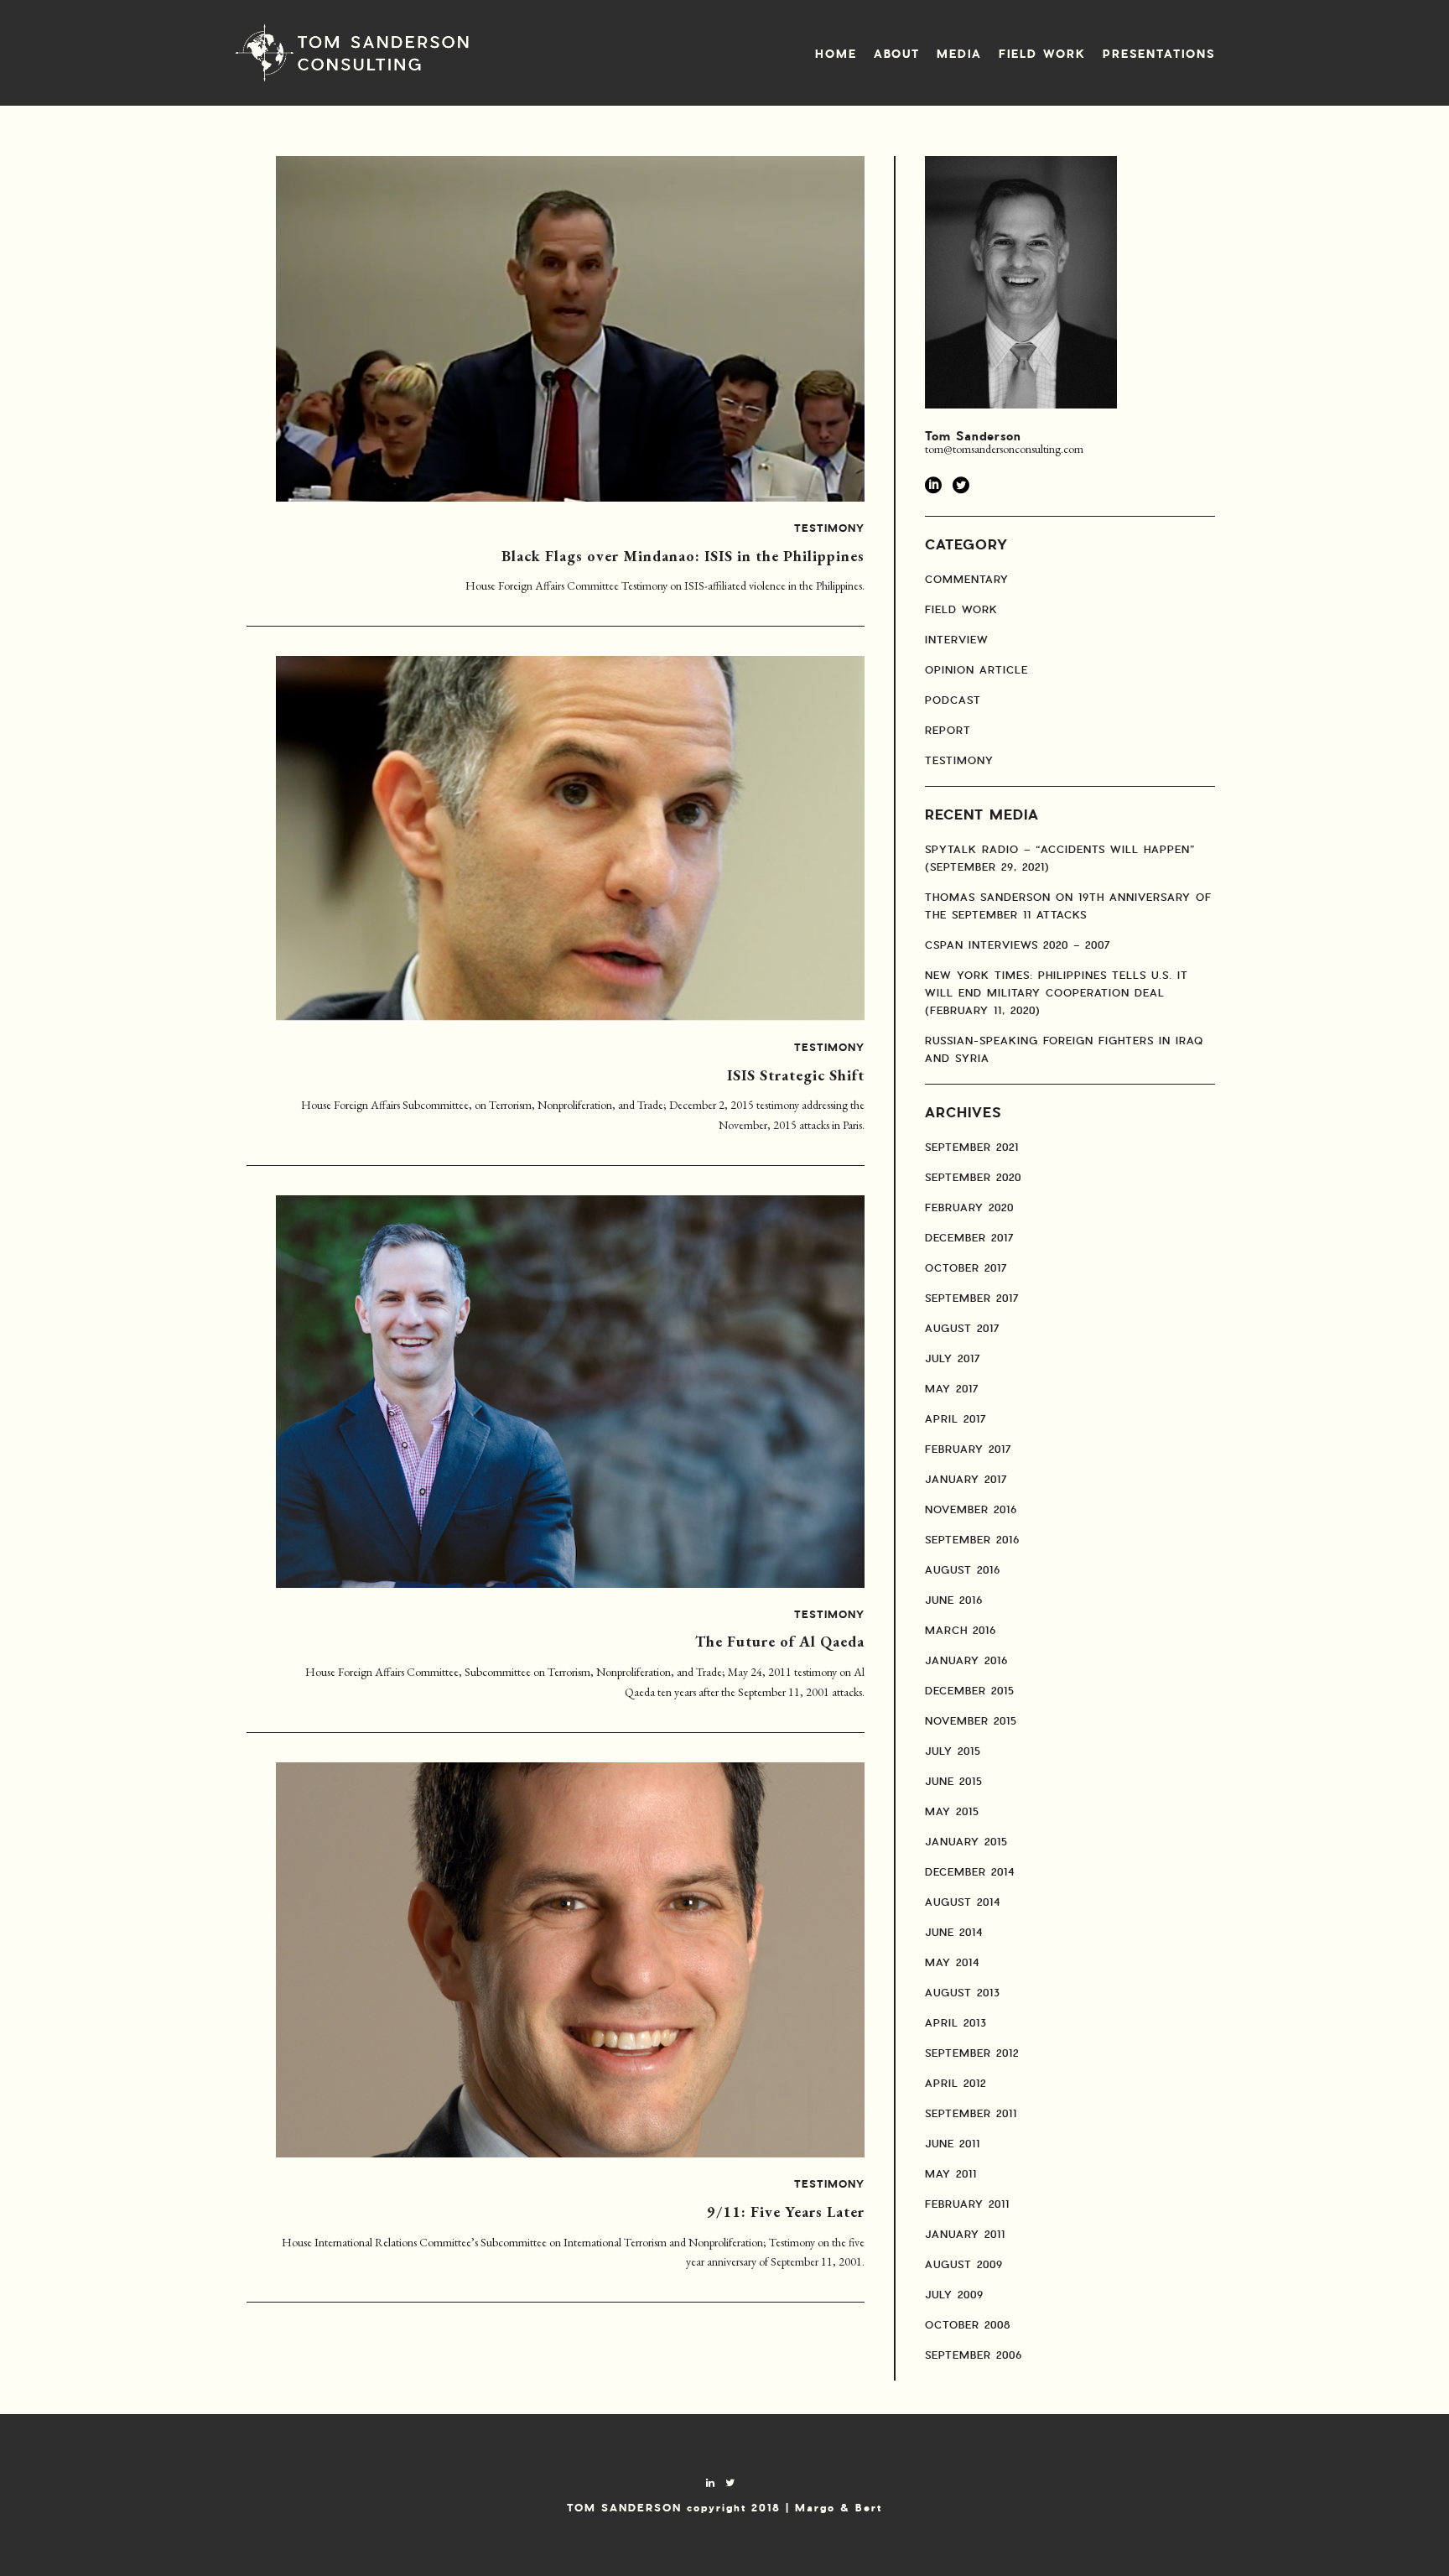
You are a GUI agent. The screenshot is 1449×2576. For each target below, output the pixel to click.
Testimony (829, 529)
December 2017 (970, 1238)
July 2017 (953, 1359)
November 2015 (971, 1721)
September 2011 (971, 2114)
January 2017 (966, 1480)
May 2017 (952, 1389)
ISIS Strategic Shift (796, 1075)
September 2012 (972, 2053)
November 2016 (971, 1510)
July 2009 (954, 2295)
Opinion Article (976, 670)
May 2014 (952, 1963)
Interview (957, 640)
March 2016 (961, 1631)
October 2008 (968, 2325)
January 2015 (966, 1842)
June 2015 (954, 1782)
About (897, 55)
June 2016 (954, 1600)
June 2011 (953, 2144)
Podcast (953, 700)
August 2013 (963, 1993)
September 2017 (972, 1298)
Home (836, 55)
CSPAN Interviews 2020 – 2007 (1018, 945)
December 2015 (970, 1691)
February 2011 (967, 2204)
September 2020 (973, 1178)
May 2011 (951, 2174)
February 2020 (969, 1208)
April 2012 (956, 2084)
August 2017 (963, 1329)
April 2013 (956, 2023)
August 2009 (964, 2265)
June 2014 (954, 1933)
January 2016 (966, 1661)
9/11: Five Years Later (786, 2212)
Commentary (967, 580)
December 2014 (970, 1872)
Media (959, 55)
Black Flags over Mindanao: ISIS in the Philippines (683, 556)
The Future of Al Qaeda (780, 1641)
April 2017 (956, 1419)
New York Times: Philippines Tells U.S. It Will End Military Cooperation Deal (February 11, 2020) (1057, 993)
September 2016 (972, 1540)
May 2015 (952, 1812)
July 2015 (953, 1751)
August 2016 (963, 1570)
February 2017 (969, 1449)
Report (948, 731)
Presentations (1159, 55)
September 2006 (974, 2355)
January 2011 (965, 2235)
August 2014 (963, 1902)
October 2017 (966, 1268)
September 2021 (972, 1147)
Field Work (1042, 55)
